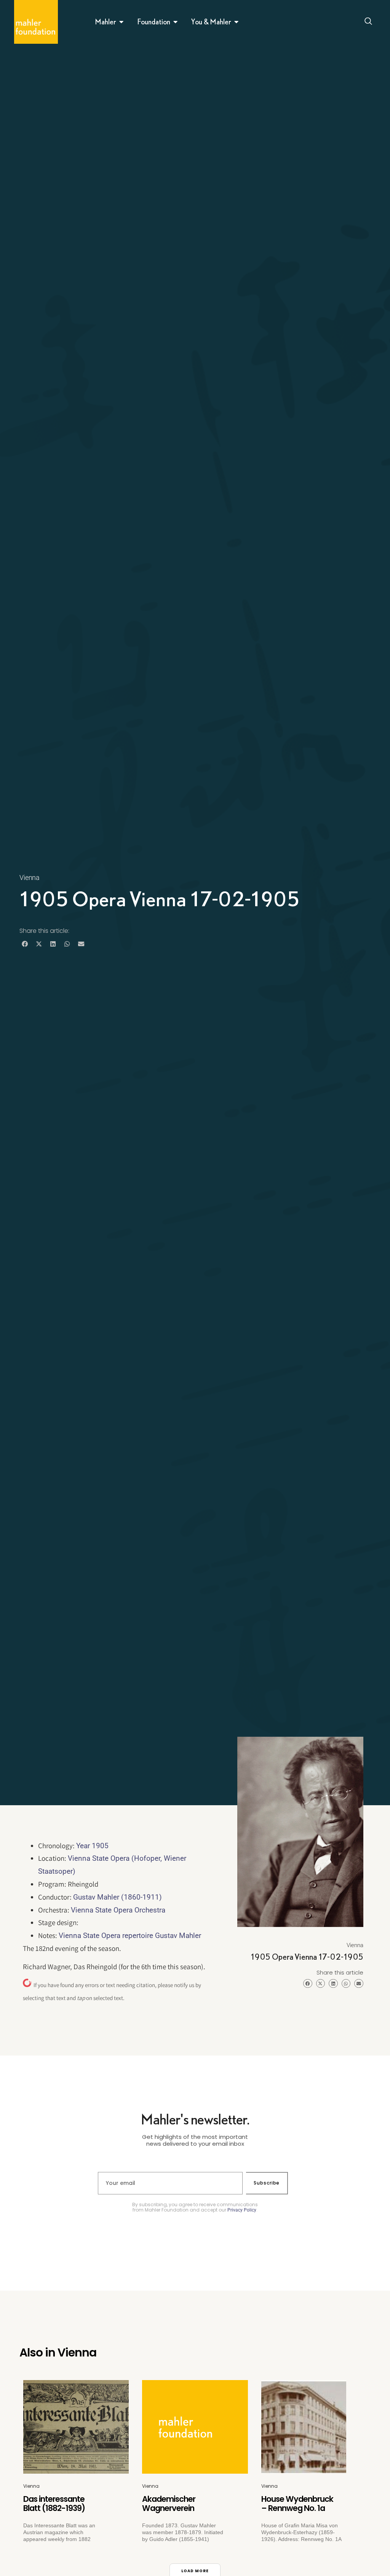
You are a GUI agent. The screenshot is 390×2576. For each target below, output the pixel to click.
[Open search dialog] (369, 22)
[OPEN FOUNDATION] (176, 22)
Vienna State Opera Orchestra (118, 1910)
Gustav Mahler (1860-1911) (117, 1897)
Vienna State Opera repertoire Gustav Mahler (130, 1936)
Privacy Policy (242, 2210)
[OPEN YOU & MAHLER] (237, 22)
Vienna (30, 877)
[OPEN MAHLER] (121, 22)
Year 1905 (92, 1846)
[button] (25, 944)
